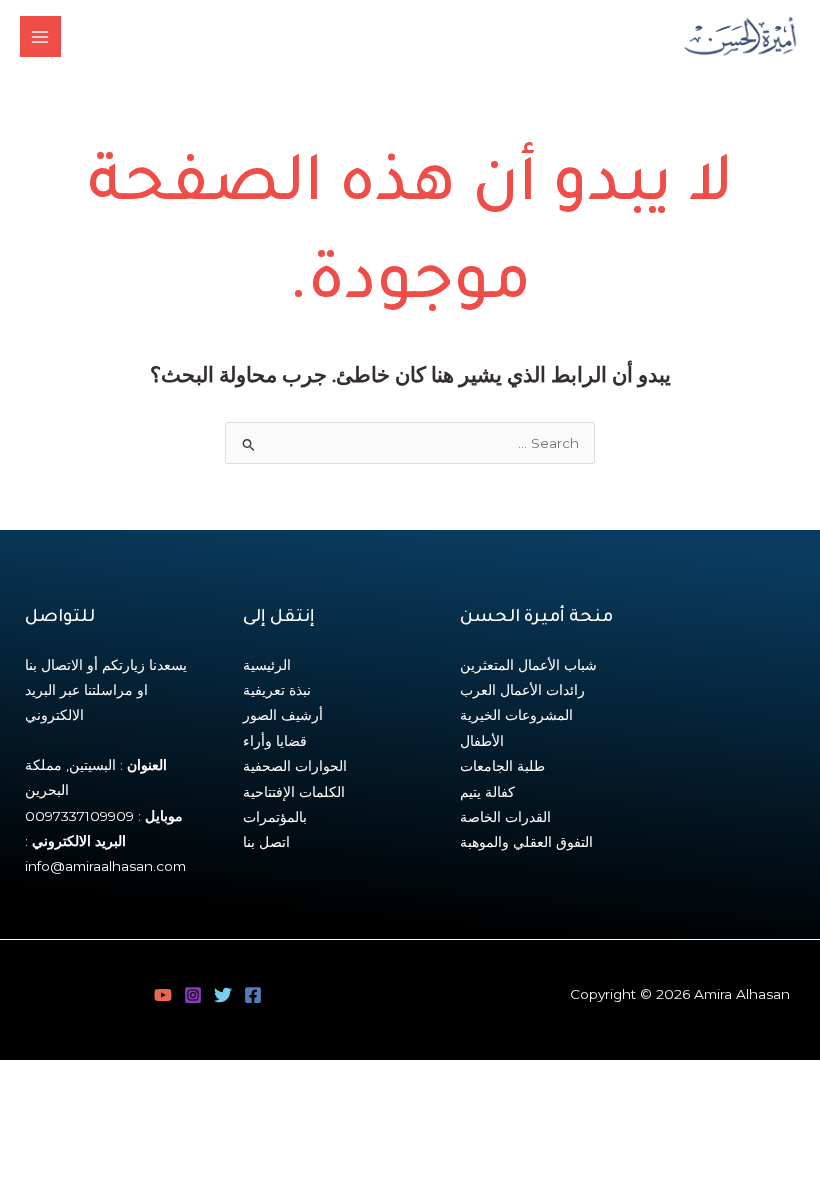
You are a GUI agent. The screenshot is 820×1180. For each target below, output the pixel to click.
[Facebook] (253, 995)
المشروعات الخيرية (516, 715)
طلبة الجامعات (502, 766)
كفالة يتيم (487, 792)
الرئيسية (267, 665)
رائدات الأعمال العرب (522, 690)
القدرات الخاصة (505, 817)
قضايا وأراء (275, 741)
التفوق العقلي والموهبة (526, 842)
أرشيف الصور (283, 715)
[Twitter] (223, 995)
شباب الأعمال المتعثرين (528, 665)
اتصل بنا (266, 842)
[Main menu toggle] (40, 36)
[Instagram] (193, 995)
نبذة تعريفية (277, 690)
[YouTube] (163, 995)
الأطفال (482, 741)
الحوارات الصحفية (295, 766)
